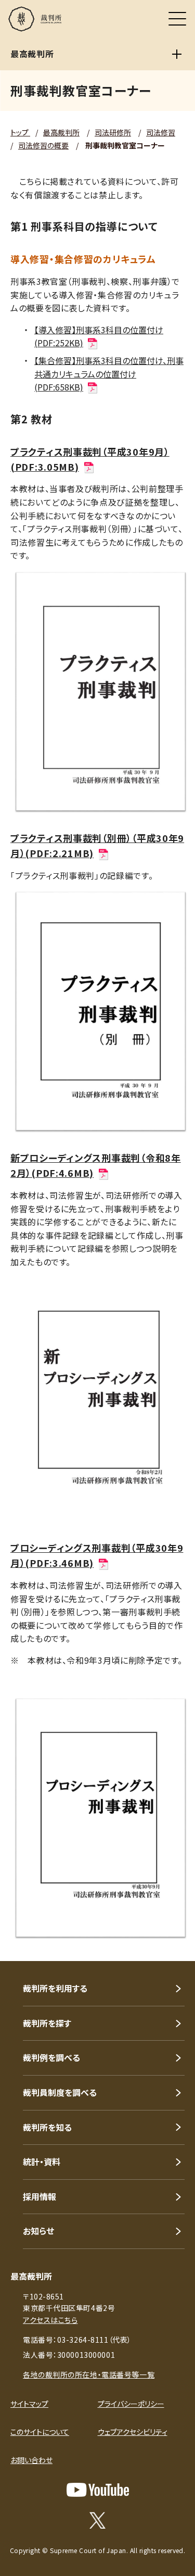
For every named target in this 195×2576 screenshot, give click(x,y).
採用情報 (40, 2196)
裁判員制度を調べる (60, 2092)
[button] (173, 1947)
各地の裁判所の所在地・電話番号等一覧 (89, 2374)
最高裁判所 (61, 132)
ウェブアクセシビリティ (133, 2432)
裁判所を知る (47, 2127)
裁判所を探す (47, 2023)
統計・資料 (42, 2162)
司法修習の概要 (43, 145)
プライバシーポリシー (131, 2404)
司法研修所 (113, 132)
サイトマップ (29, 2404)
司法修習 (161, 132)
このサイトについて (40, 2432)
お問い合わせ (31, 2460)
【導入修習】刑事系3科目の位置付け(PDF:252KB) (99, 336)
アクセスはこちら (50, 2320)
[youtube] (98, 2490)
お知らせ (38, 2231)
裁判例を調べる (51, 2057)
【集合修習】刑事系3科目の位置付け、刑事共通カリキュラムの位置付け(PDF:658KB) (109, 374)
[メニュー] (177, 19)
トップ (20, 132)
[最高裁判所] (177, 54)
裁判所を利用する (55, 1988)
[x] (97, 2520)
